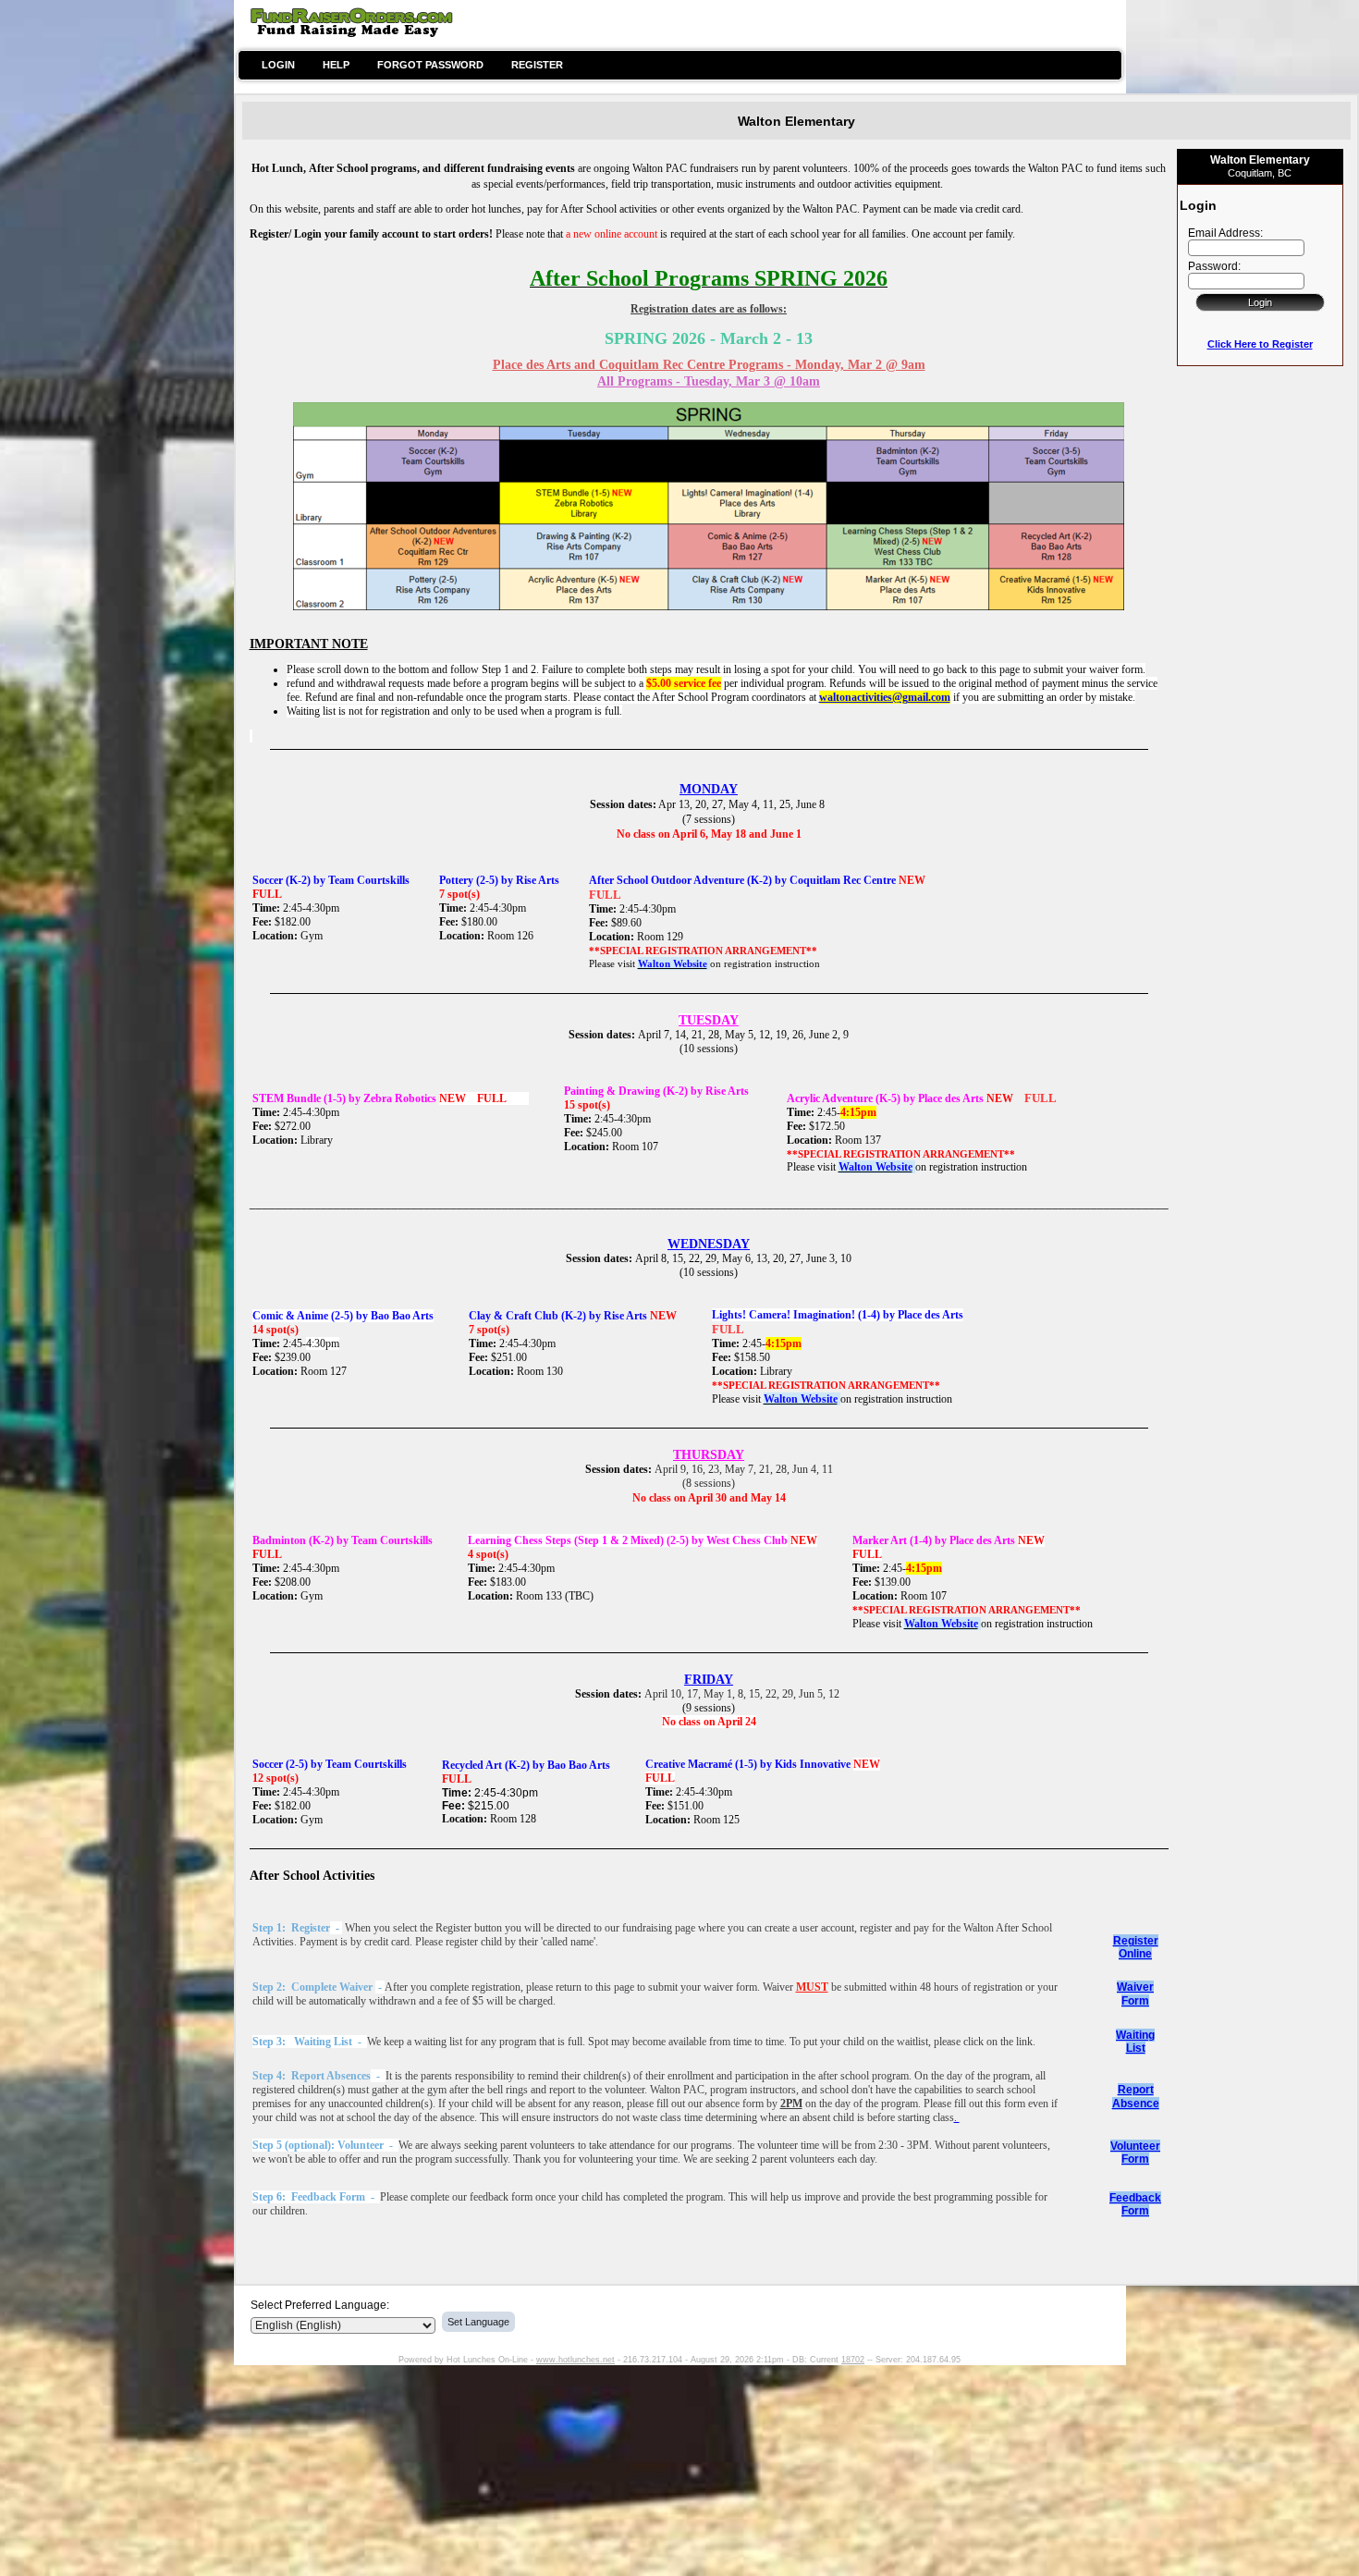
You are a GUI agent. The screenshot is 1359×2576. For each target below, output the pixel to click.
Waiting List (1135, 2042)
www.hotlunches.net (575, 2360)
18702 (853, 2360)
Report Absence (1136, 2097)
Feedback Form (1135, 2204)
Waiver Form (1135, 1994)
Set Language (478, 2322)
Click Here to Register (1260, 344)
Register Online (1136, 1947)
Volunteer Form (1135, 2153)
